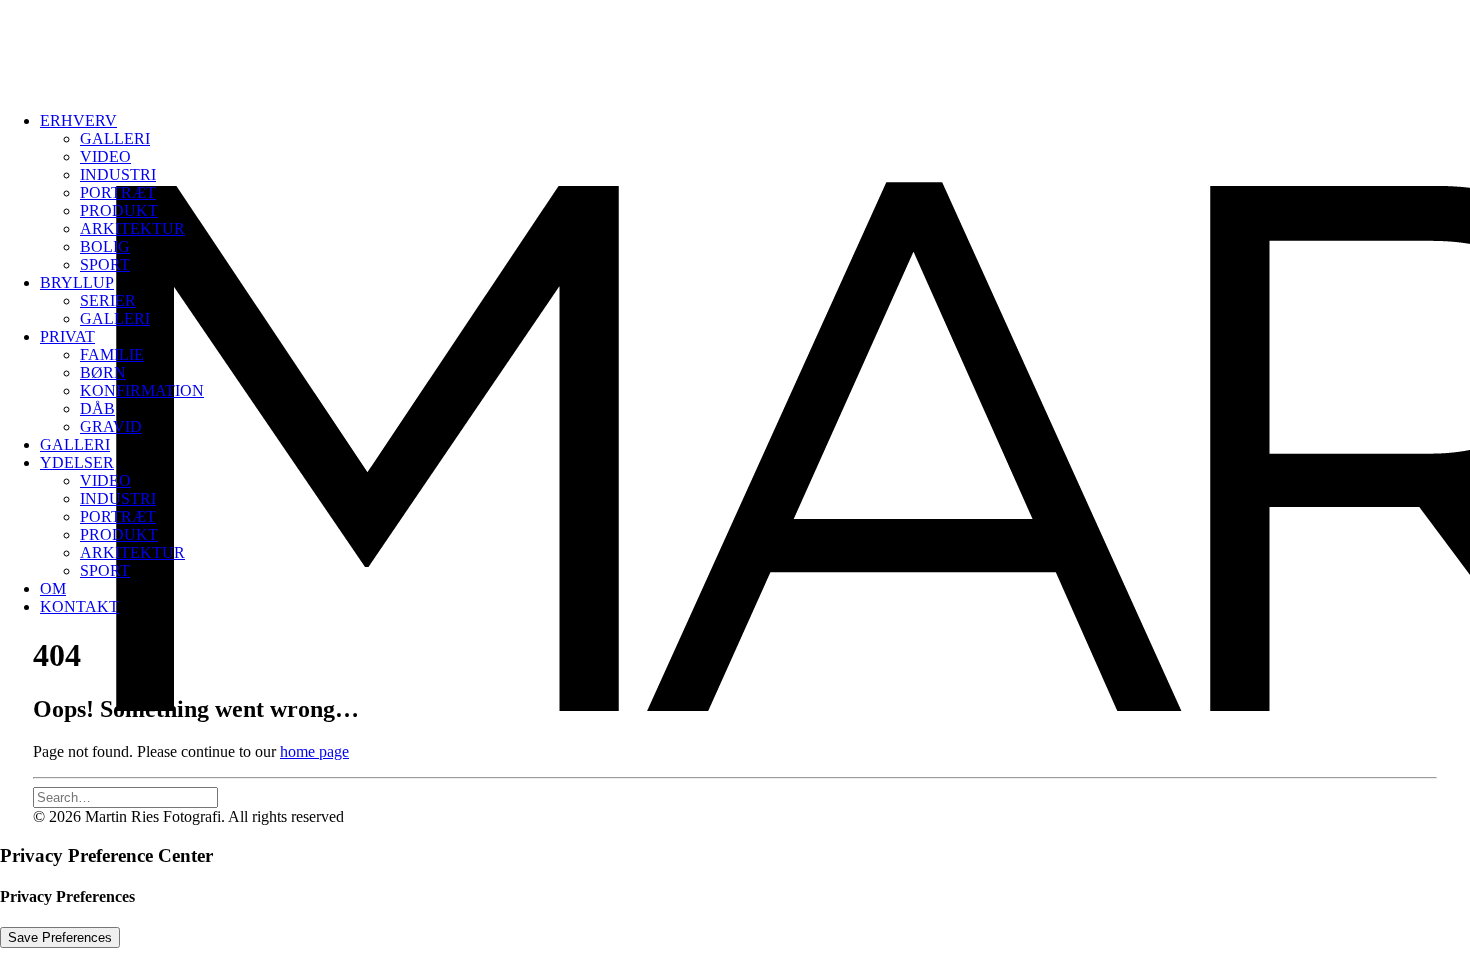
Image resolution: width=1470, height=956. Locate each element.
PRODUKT (119, 210)
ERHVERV (78, 120)
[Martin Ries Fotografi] (735, 48)
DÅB (97, 408)
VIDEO (105, 156)
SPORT (105, 264)
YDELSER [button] (77, 462)
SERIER (108, 300)
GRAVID (111, 426)
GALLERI (115, 138)
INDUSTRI (118, 174)
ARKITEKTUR (132, 228)
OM (53, 588)
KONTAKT (79, 606)
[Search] (125, 796)
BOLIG (105, 246)
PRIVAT (67, 336)
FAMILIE (112, 354)
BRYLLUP (77, 282)
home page (314, 751)
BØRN (103, 372)
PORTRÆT (118, 192)
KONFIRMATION (142, 390)
